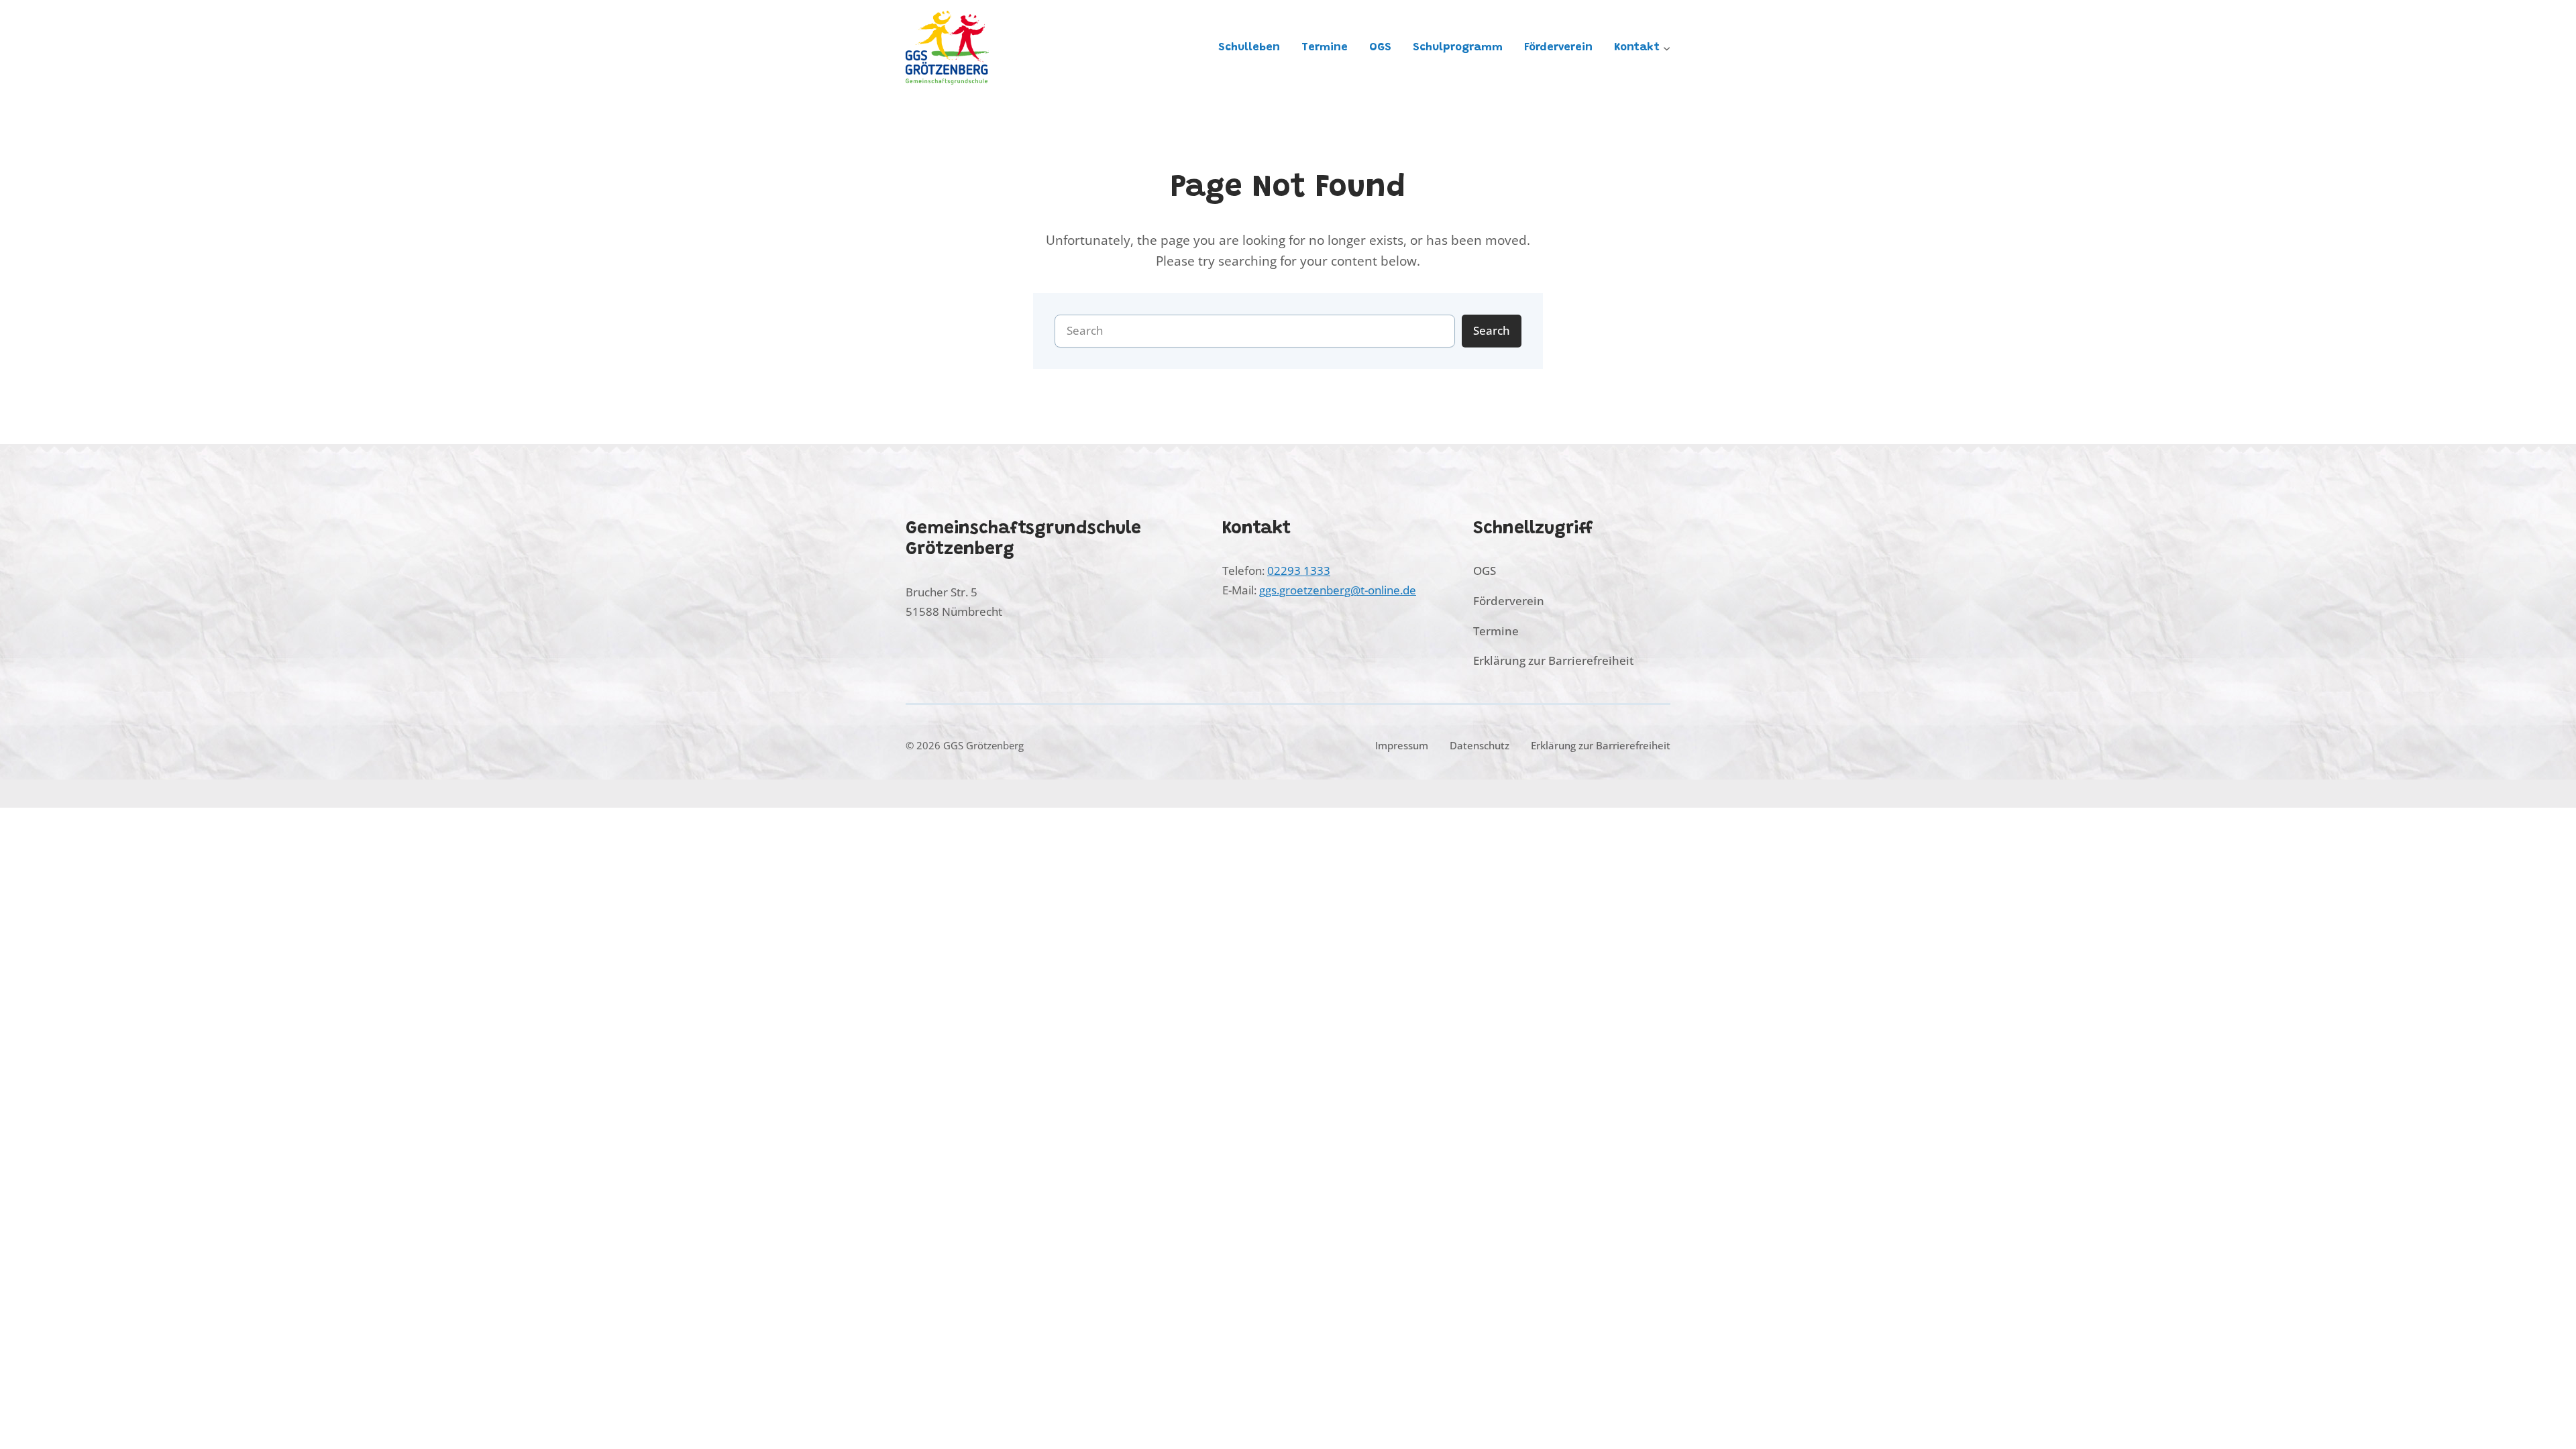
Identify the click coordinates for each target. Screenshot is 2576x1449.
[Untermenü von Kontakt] (1667, 47)
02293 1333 (1299, 571)
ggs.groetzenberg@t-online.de (1338, 590)
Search (1492, 330)
